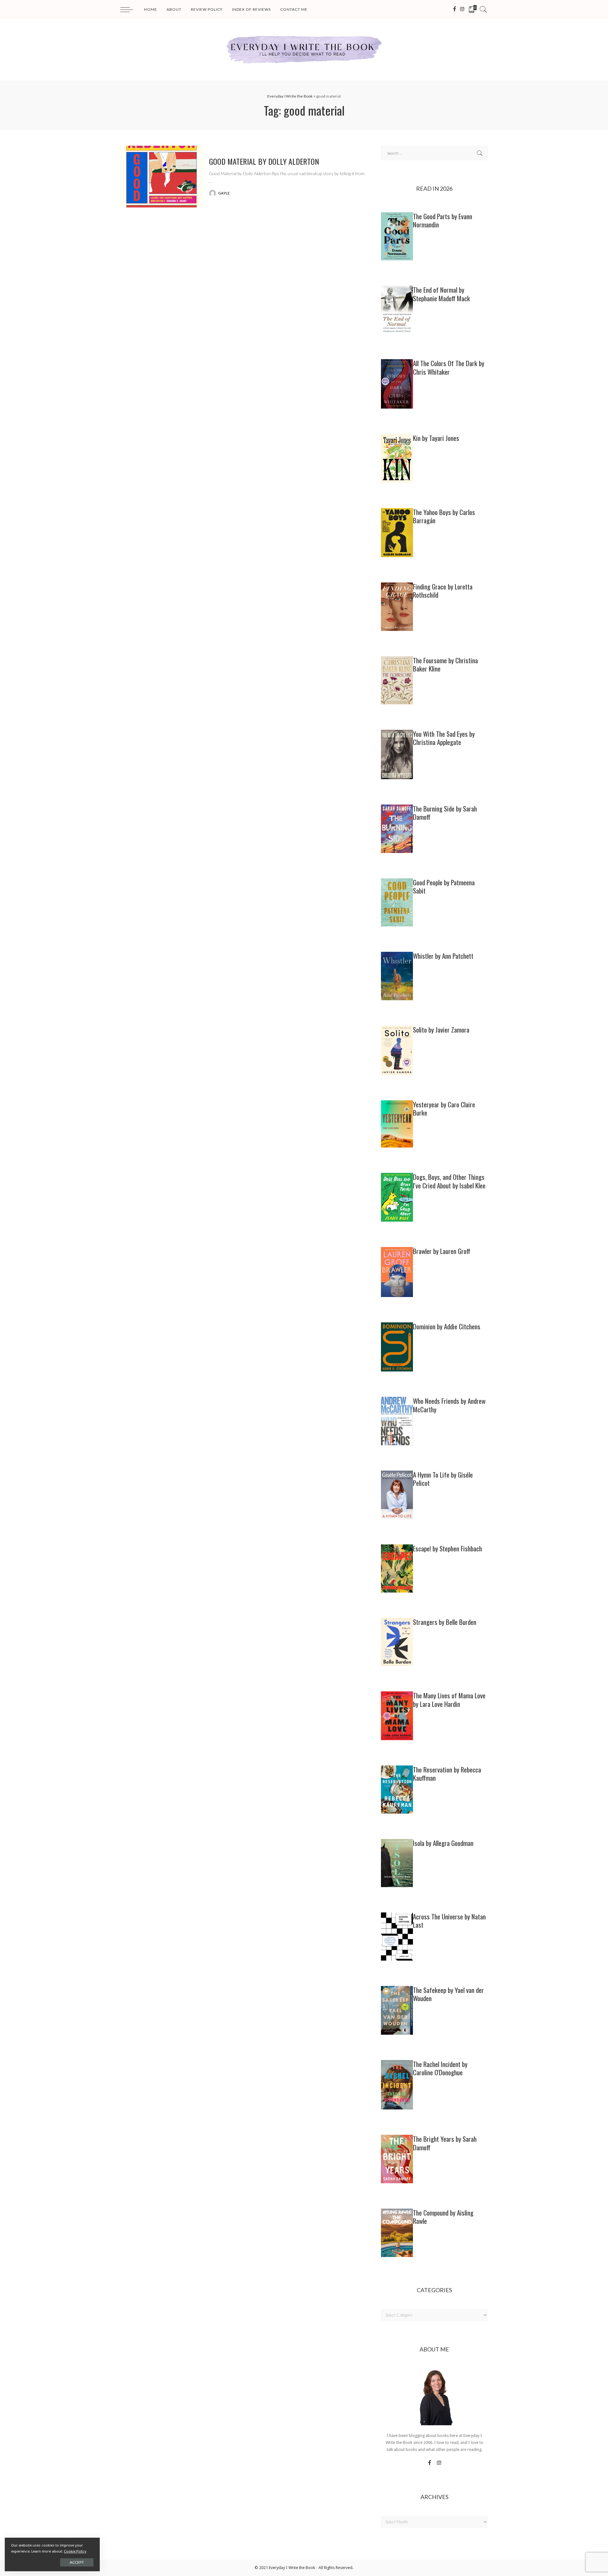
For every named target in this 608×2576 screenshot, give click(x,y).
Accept (77, 2562)
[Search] (483, 10)
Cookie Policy (75, 2551)
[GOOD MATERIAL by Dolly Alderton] (161, 177)
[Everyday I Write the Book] (304, 50)
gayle (224, 193)
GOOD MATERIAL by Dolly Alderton (264, 161)
